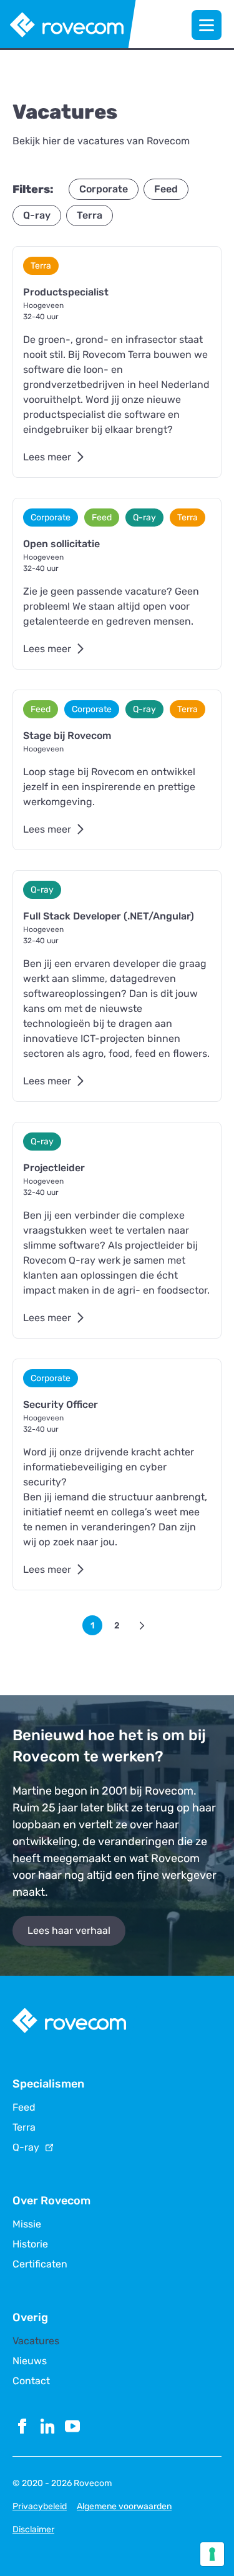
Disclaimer (33, 2529)
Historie (30, 2244)
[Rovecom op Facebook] (22, 2426)
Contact (31, 2381)
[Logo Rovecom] (68, 25)
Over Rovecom (51, 2201)
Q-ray (26, 2147)
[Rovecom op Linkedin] (47, 2426)
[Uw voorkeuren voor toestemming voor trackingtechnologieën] (212, 2554)
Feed (24, 2108)
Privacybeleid (40, 2506)
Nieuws (30, 2361)
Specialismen (48, 2084)
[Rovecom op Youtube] (72, 2426)
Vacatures (36, 2341)
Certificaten (40, 2264)
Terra (24, 2128)
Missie (27, 2224)
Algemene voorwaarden (124, 2506)
